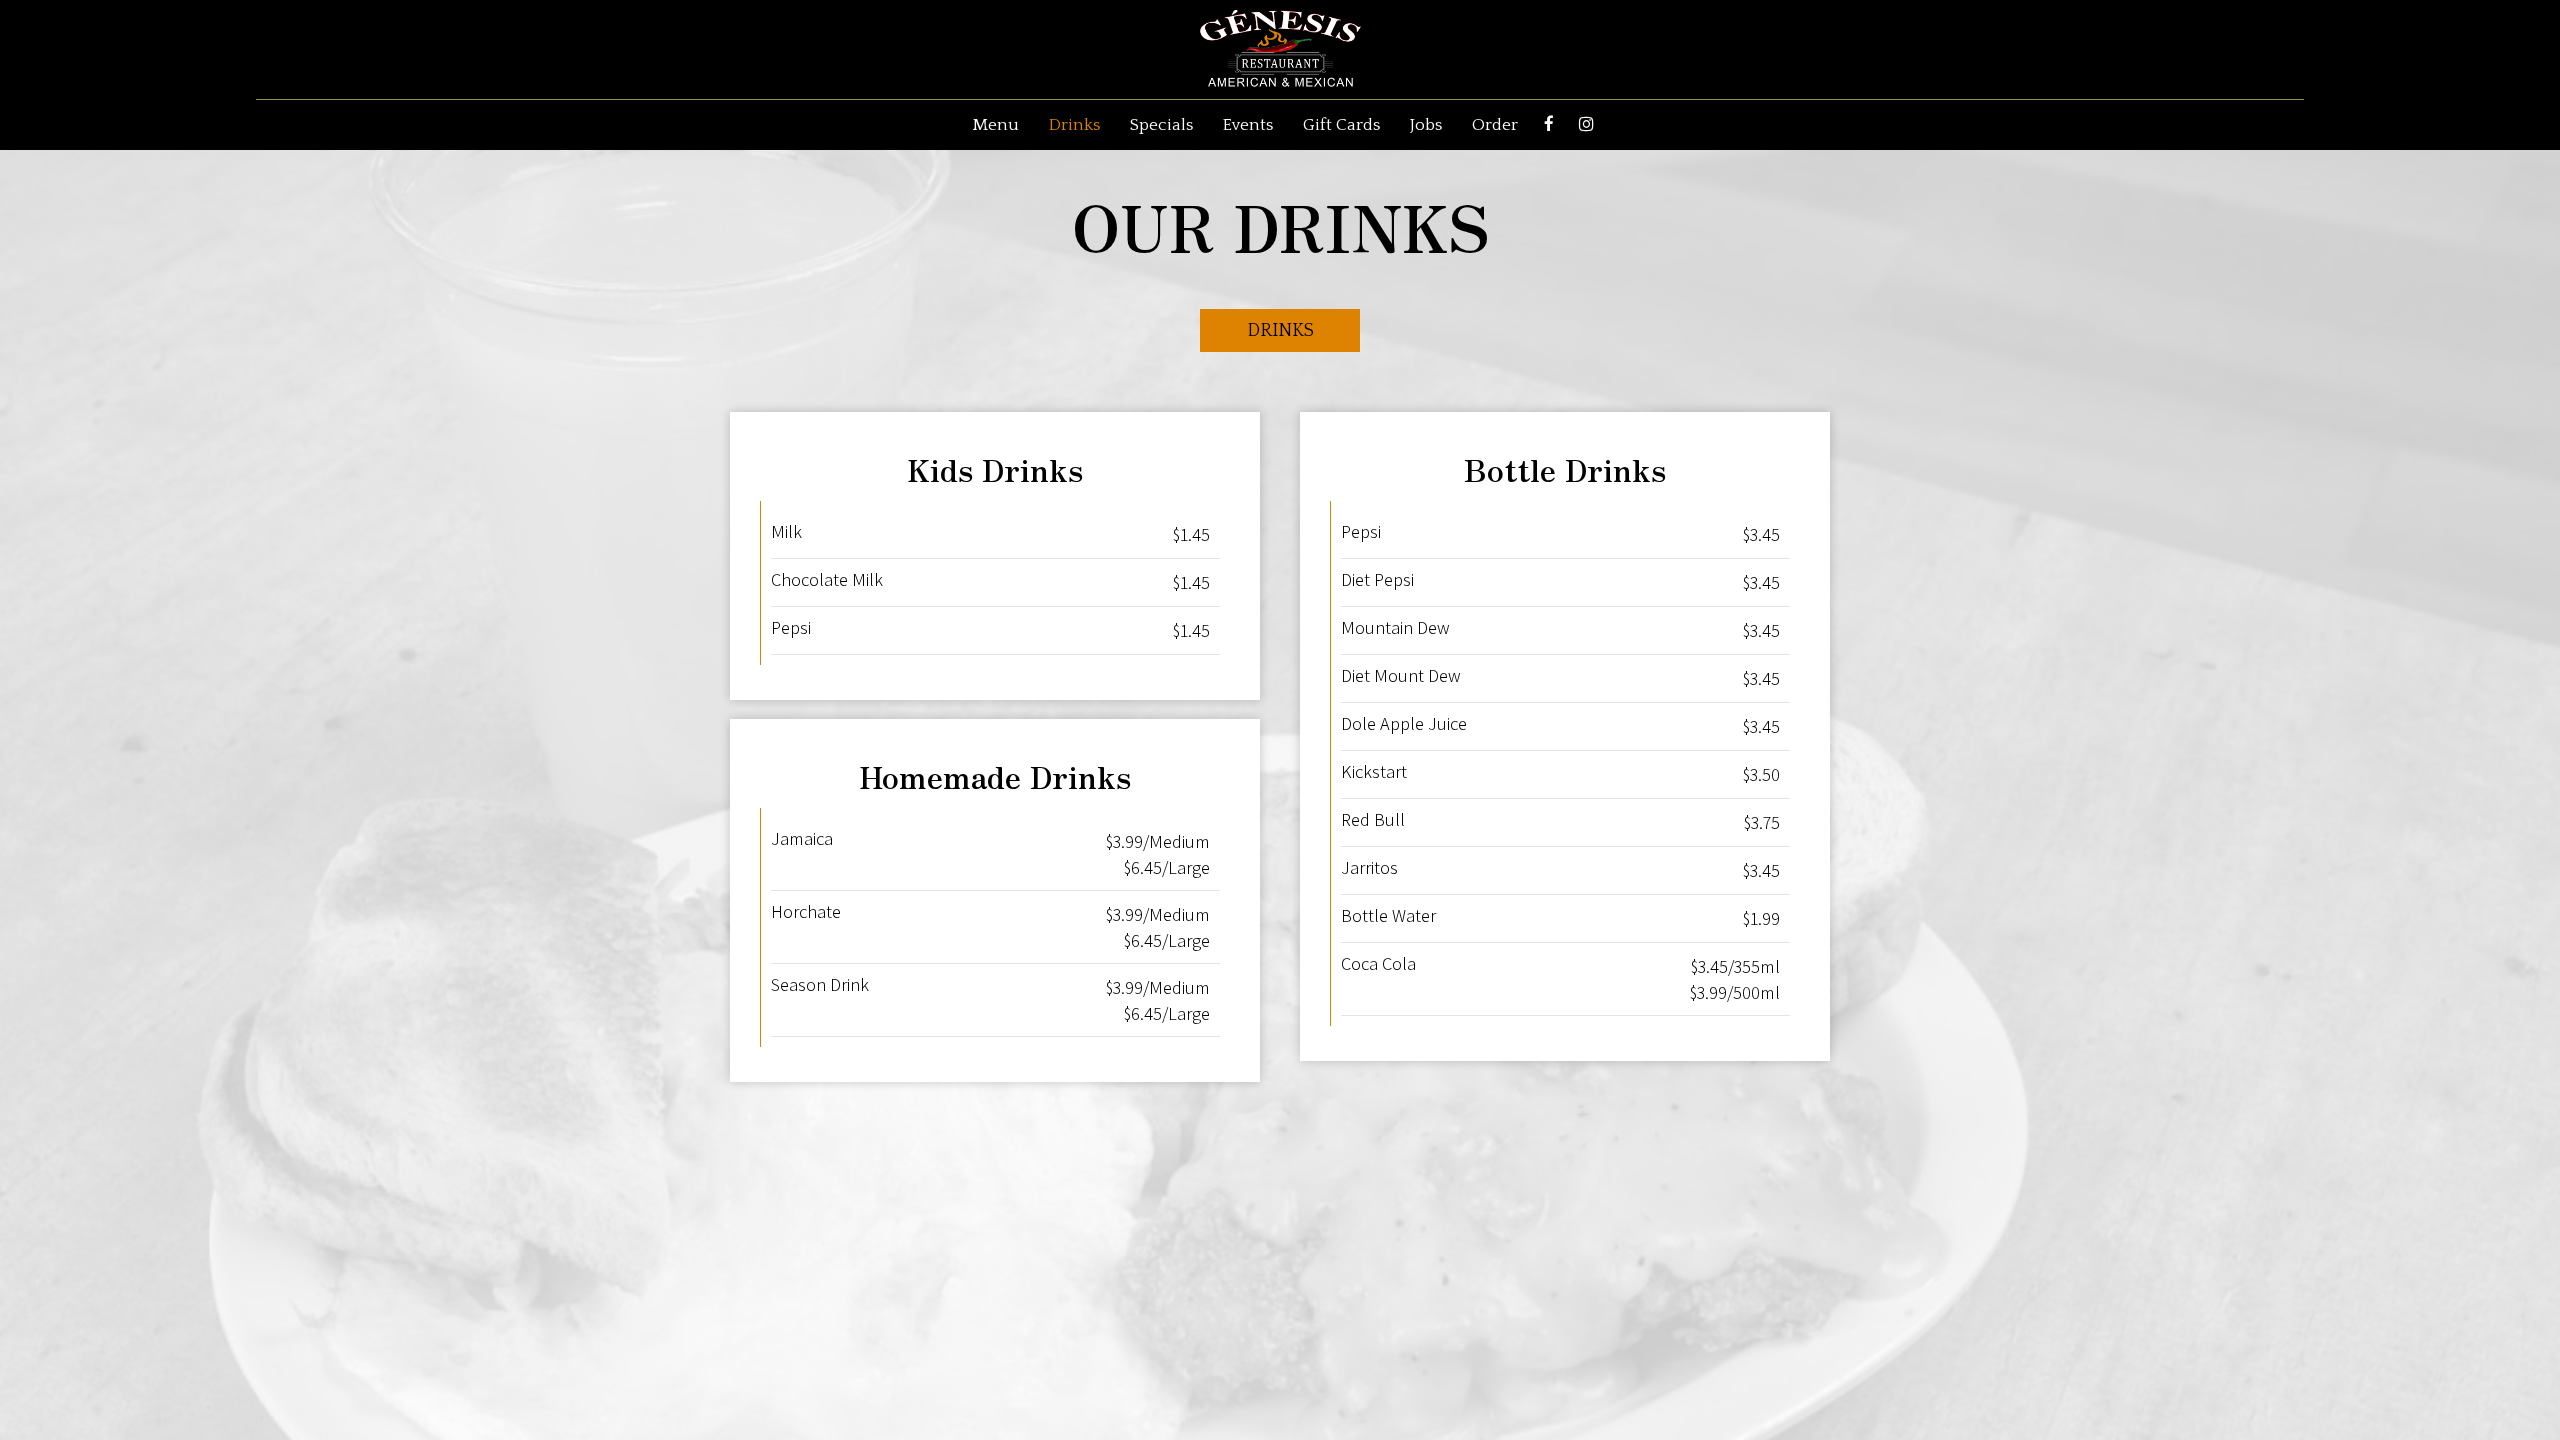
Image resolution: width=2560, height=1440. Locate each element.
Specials (1161, 125)
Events (1248, 125)
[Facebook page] (1549, 124)
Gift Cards (1341, 125)
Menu (996, 125)
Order (1495, 125)
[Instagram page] (1586, 124)
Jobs (1426, 125)
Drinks (1074, 125)
